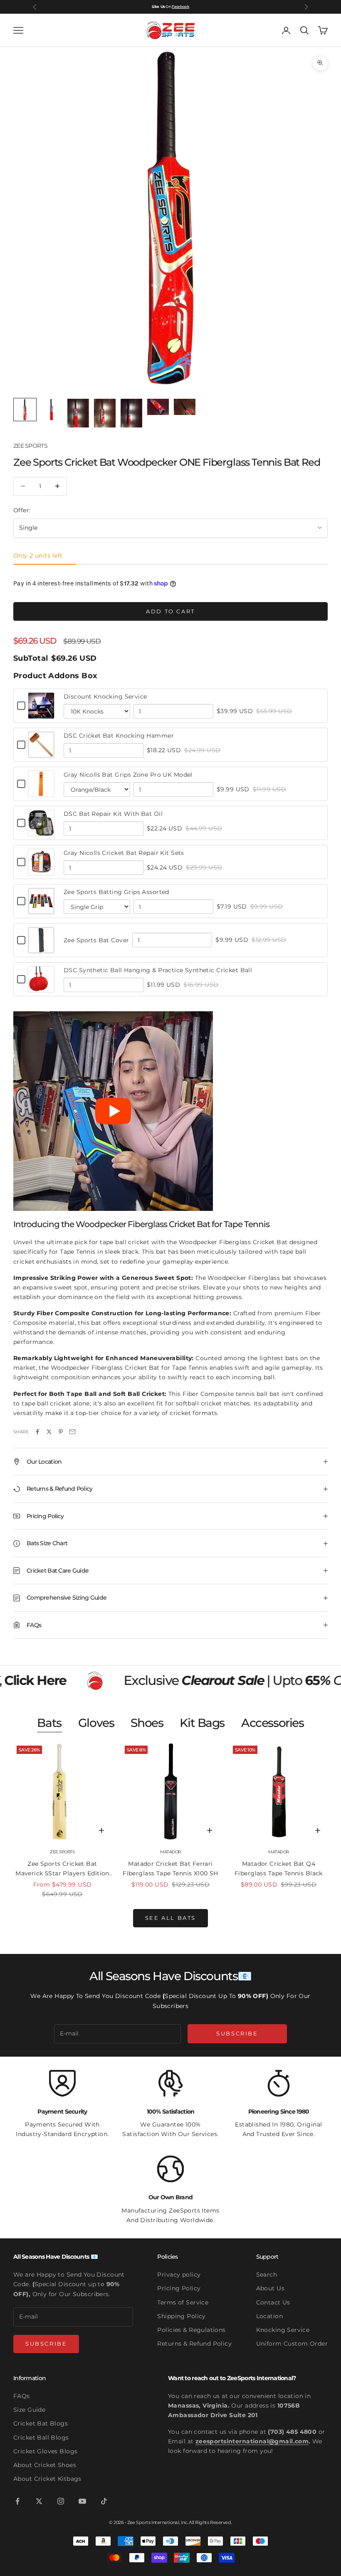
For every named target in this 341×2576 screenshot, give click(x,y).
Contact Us (273, 2302)
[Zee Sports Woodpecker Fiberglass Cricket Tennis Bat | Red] (113, 1110)
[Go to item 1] (25, 410)
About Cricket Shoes (45, 2465)
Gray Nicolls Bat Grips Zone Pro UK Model (128, 775)
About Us (270, 2288)
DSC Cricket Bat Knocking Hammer (119, 736)
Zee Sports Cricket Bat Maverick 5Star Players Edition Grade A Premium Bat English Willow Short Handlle (62, 1869)
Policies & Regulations (191, 2330)
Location (269, 2316)
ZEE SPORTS (30, 446)
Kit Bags (202, 1723)
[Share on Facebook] (37, 1432)
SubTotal (31, 658)
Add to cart (170, 611)
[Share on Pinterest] (61, 1432)
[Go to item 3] (78, 413)
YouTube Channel (173, 6)
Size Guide (29, 2410)
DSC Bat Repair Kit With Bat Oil (113, 814)
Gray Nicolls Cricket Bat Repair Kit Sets (124, 853)
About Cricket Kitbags (47, 2479)
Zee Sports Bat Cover (96, 940)
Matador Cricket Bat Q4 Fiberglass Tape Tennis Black (279, 1868)
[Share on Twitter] (49, 1432)
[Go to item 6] (158, 407)
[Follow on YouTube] (82, 2501)
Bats (49, 1723)
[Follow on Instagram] (61, 2501)
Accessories (273, 1723)
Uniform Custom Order (292, 2344)
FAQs (22, 2396)
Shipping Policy (181, 2316)
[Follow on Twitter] (39, 2501)
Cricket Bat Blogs (41, 2423)
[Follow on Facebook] (17, 2501)
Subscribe (237, 2033)
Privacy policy (179, 2275)
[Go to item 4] (105, 413)
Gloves (96, 1723)
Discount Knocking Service (105, 696)
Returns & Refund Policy (194, 2344)
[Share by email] (72, 1432)
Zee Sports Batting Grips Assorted (116, 892)
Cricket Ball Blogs (41, 2438)
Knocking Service (283, 2330)
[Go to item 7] (185, 407)
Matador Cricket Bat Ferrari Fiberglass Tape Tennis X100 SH (170, 1868)
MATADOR (170, 1852)
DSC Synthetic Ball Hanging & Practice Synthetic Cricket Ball (158, 970)
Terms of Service (183, 2302)
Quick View (41, 714)
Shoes (147, 1723)
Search (267, 2275)
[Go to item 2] (52, 410)
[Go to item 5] (131, 413)
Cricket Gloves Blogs (45, 2451)
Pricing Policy (179, 2288)
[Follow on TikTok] (104, 2501)
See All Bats (170, 1918)
